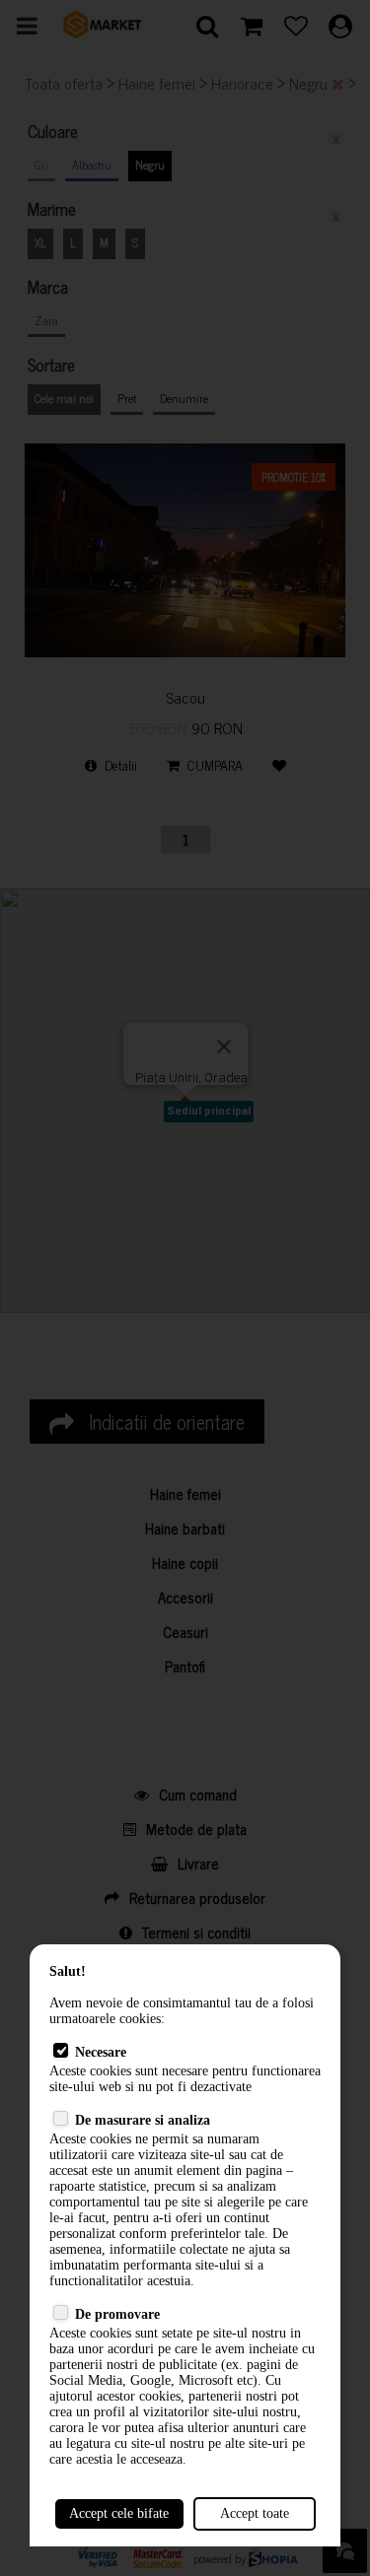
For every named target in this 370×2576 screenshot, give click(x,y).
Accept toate (255, 2513)
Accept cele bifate (119, 2513)
